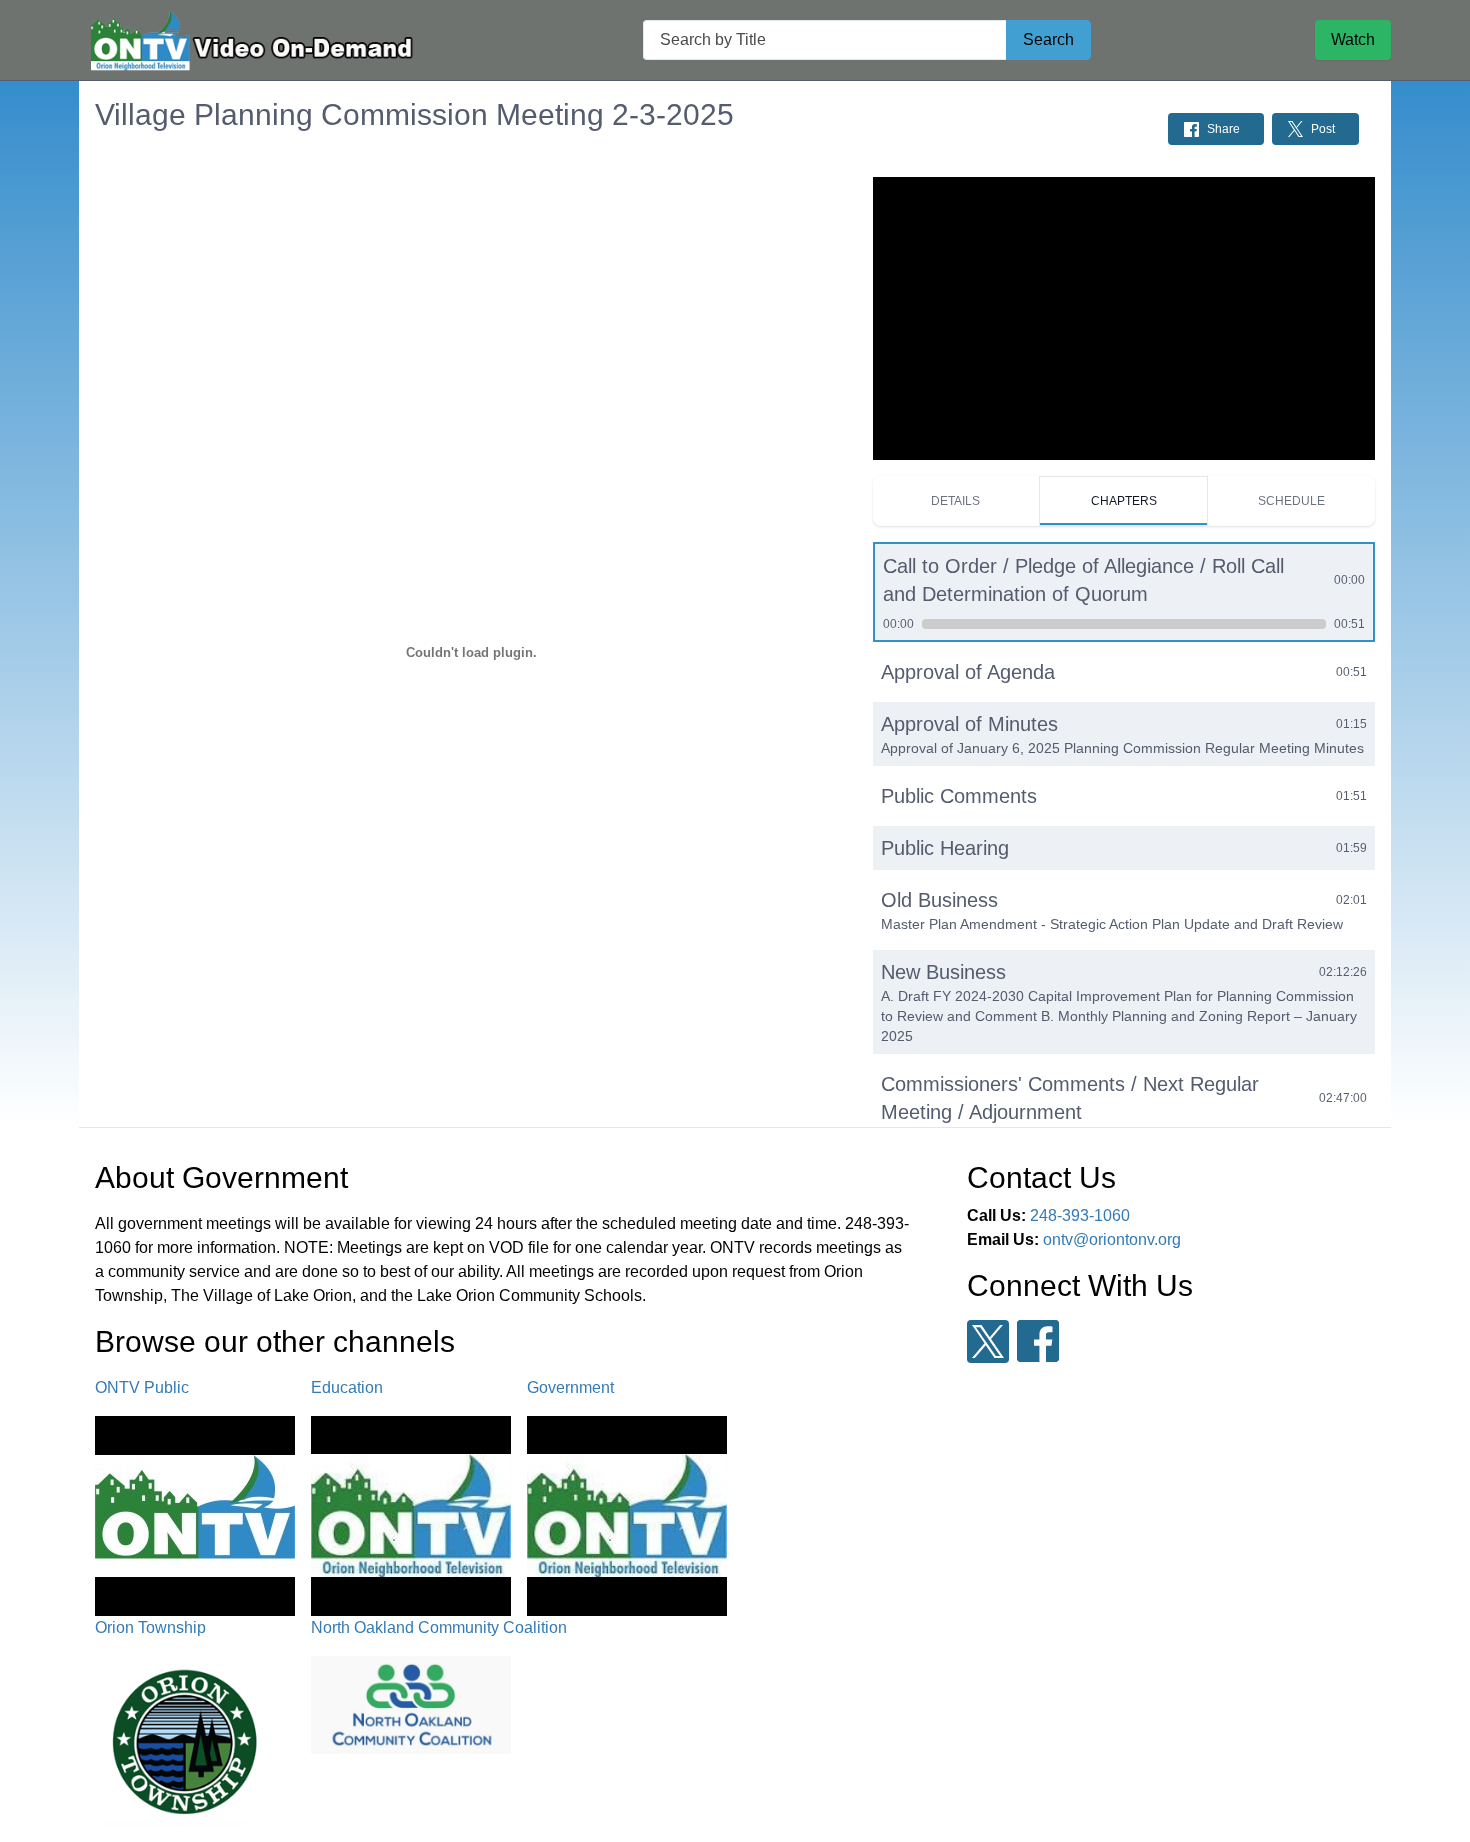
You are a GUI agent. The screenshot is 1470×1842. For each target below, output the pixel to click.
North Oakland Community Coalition (439, 1627)
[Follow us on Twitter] (988, 1341)
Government (570, 1387)
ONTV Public (142, 1387)
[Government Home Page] (249, 40)
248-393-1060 (1080, 1215)
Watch (1353, 39)
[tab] (956, 501)
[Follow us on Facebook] (1038, 1341)
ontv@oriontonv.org (1112, 1239)
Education (347, 1387)
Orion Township (150, 1627)
